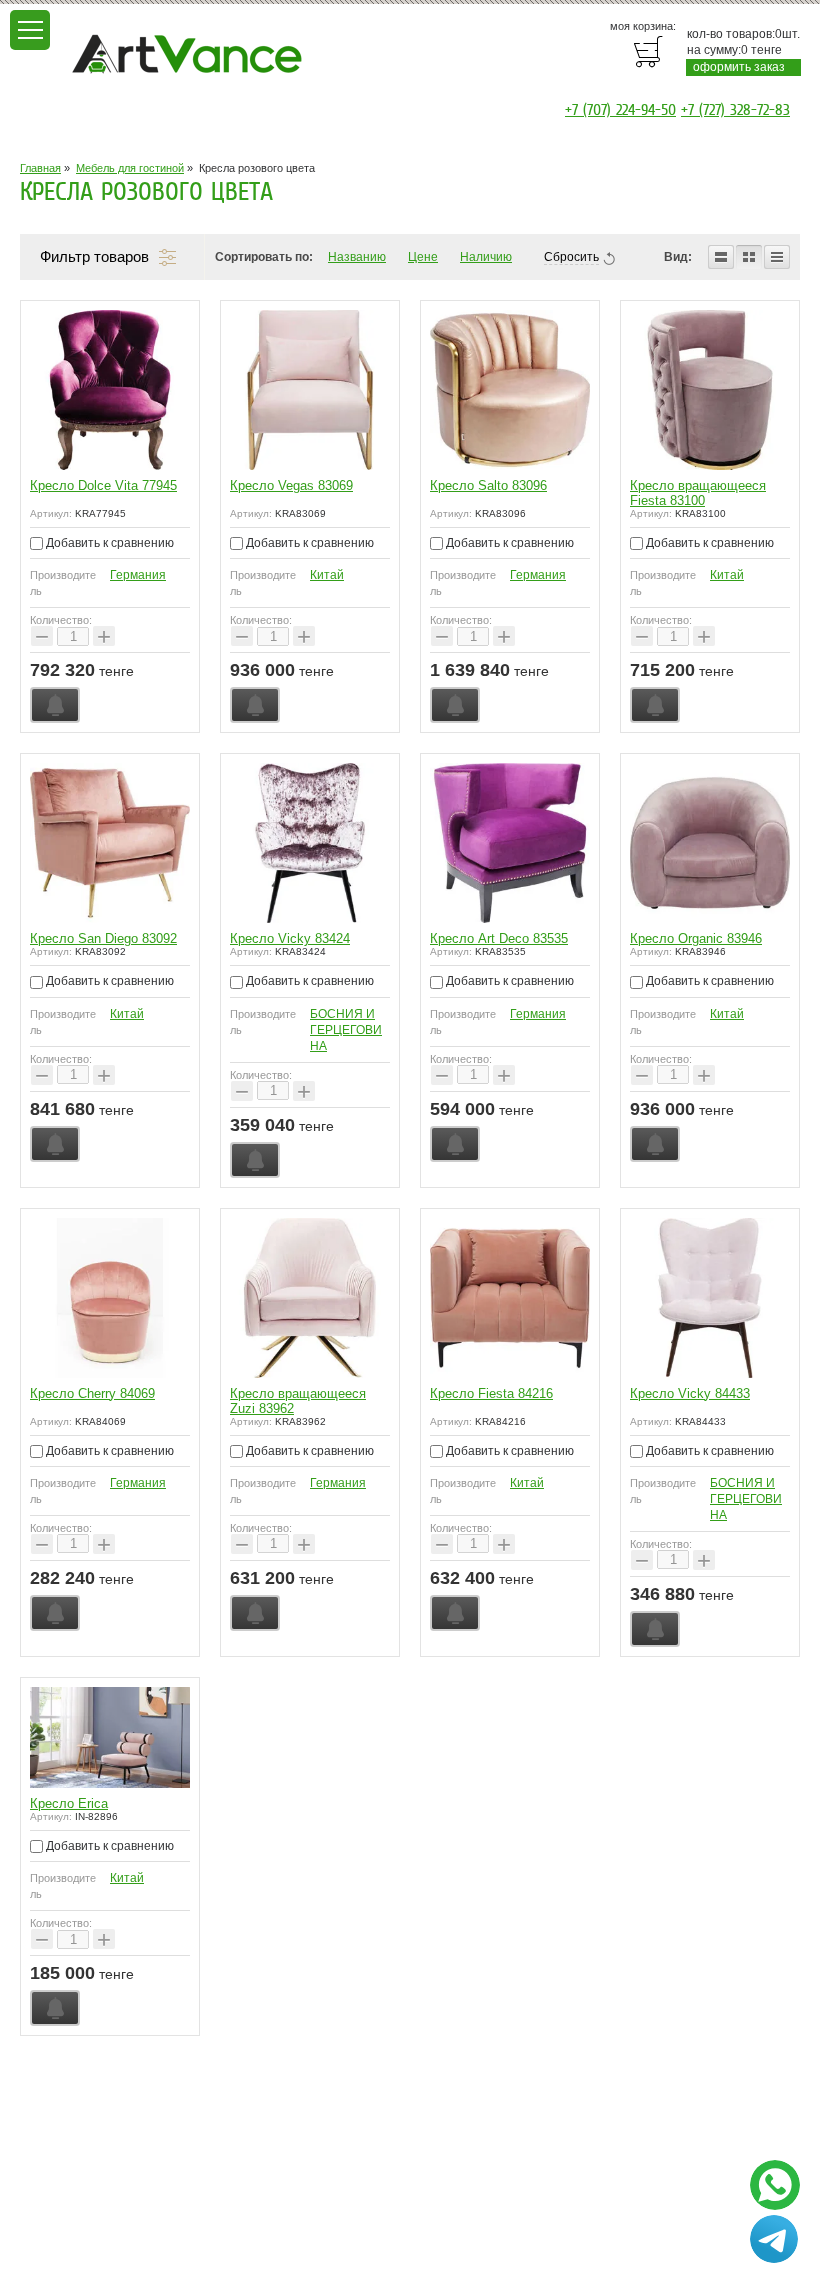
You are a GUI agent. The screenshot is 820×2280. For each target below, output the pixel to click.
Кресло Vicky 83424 (290, 938)
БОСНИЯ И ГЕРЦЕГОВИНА (346, 1030)
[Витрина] (749, 257)
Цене (423, 257)
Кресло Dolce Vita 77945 (103, 485)
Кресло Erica (69, 1803)
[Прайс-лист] (777, 257)
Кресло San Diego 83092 (103, 938)
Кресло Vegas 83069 (291, 485)
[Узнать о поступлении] (55, 705)
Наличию (486, 257)
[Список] (721, 257)
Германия (138, 575)
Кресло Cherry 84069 (92, 1393)
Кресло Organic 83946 (696, 938)
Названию (357, 257)
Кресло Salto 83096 (488, 485)
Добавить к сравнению (108, 543)
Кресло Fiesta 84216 (491, 1393)
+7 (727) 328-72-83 (735, 110)
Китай (327, 575)
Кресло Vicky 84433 (690, 1393)
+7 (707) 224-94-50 (620, 110)
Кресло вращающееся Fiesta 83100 (698, 493)
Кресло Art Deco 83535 (499, 938)
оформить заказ (739, 67)
